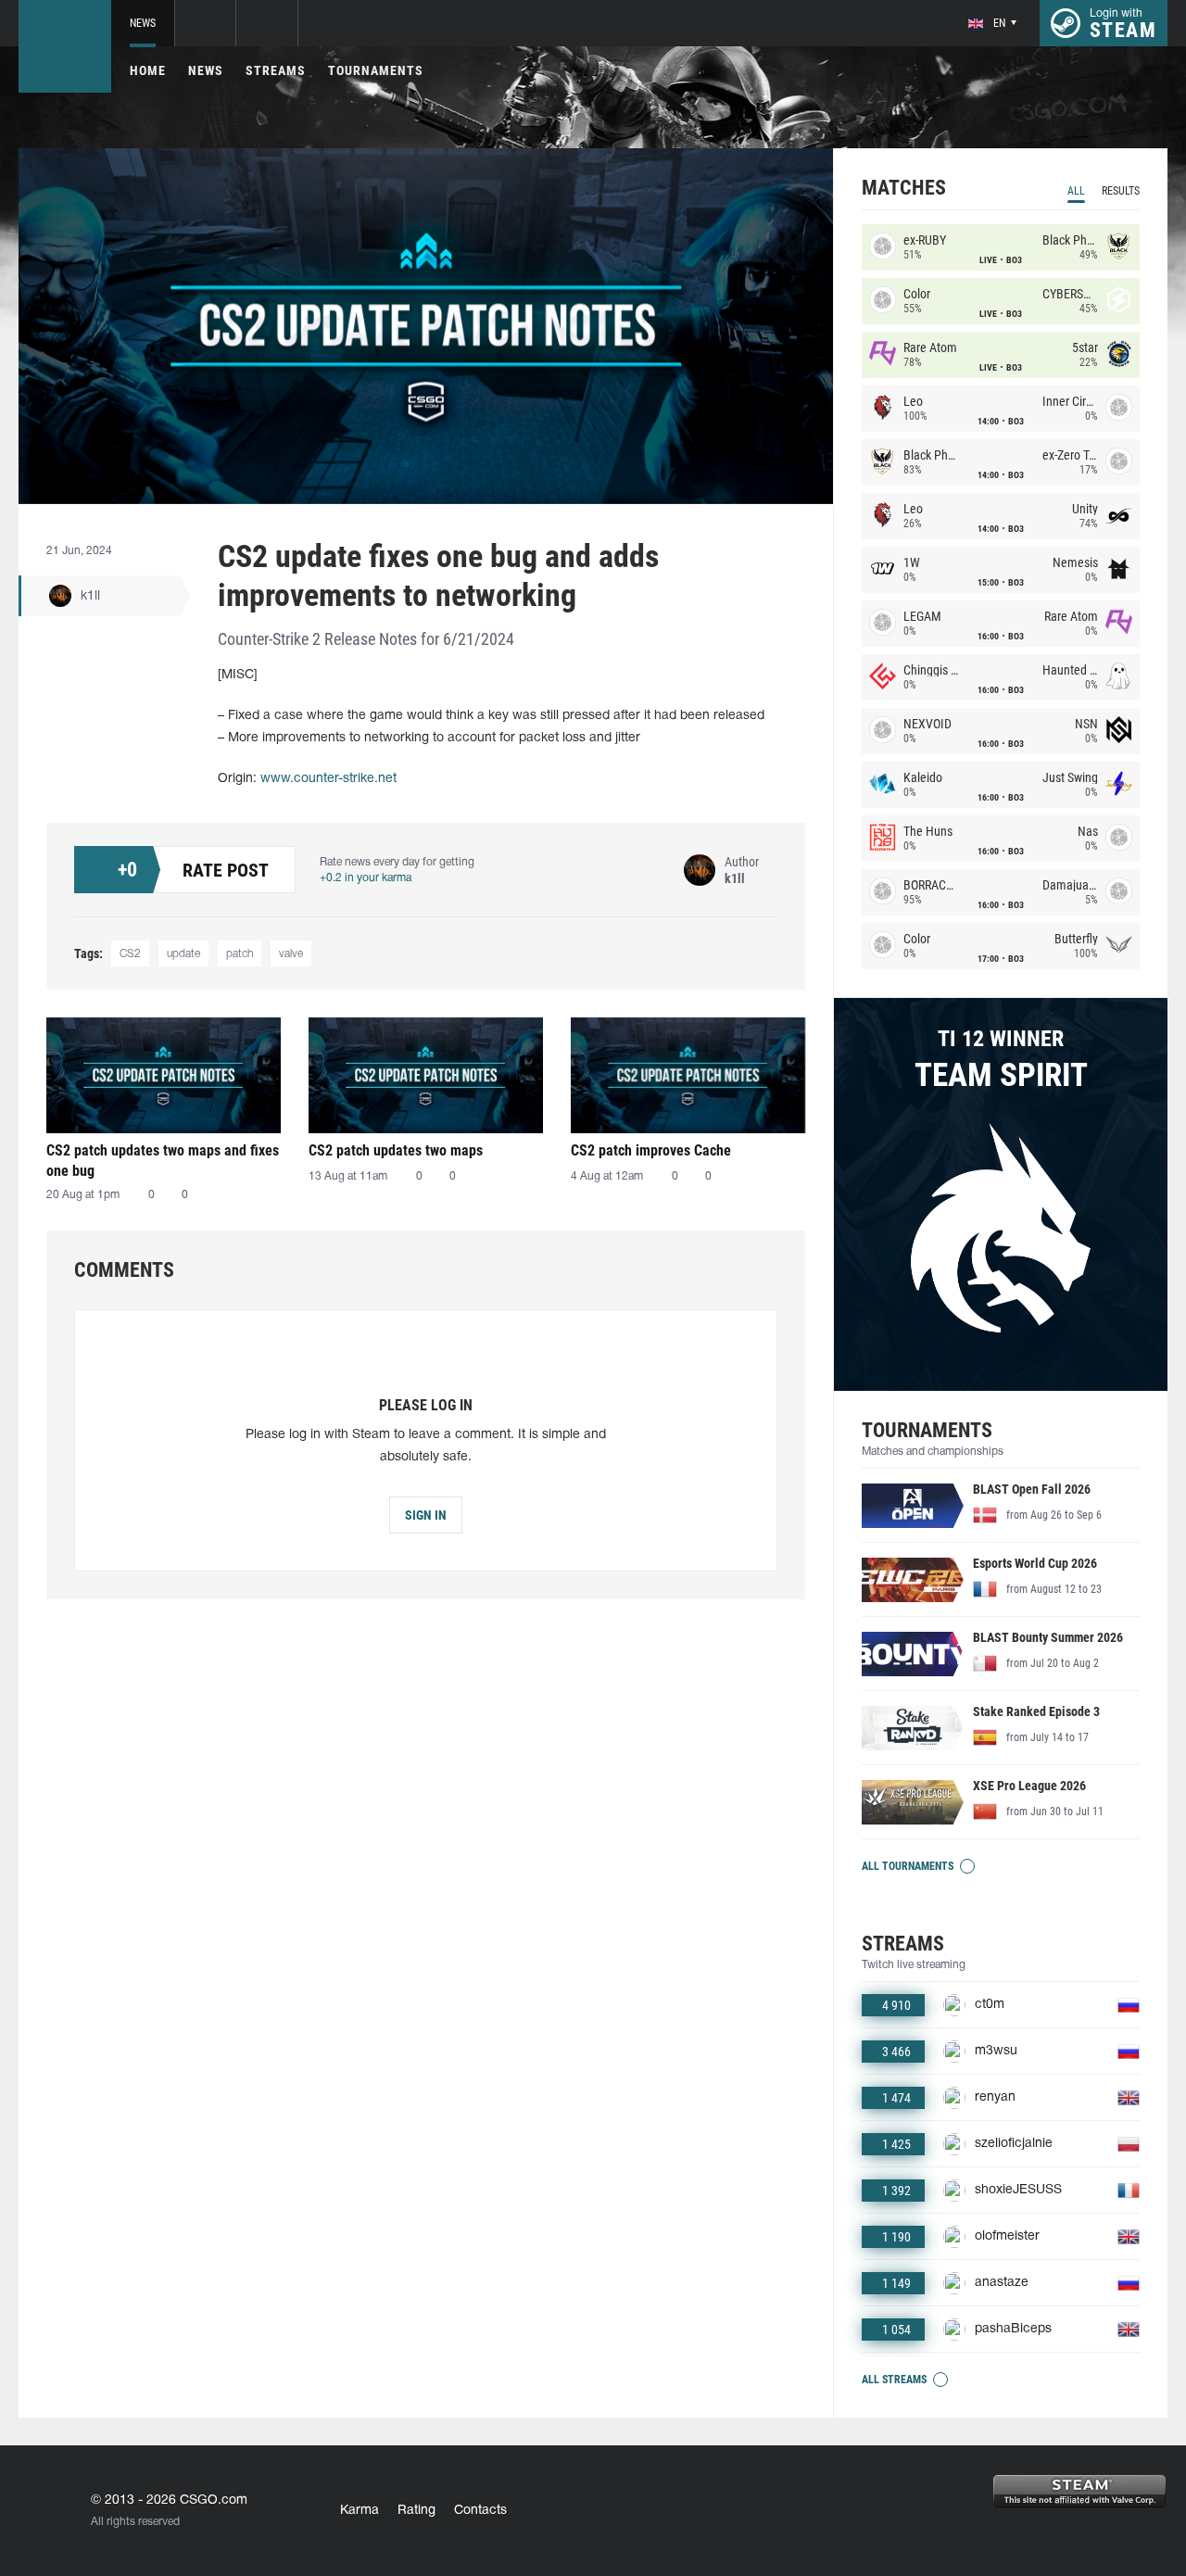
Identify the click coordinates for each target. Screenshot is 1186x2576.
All (1076, 191)
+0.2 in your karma (366, 878)
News (143, 23)
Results (1121, 191)
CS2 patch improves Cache (651, 1150)
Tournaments (376, 70)
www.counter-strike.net (328, 779)
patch (240, 954)
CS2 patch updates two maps (396, 1150)
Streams (276, 70)
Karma (360, 2511)
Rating (416, 2511)
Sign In (426, 1515)
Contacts (480, 2511)
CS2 (130, 954)
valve (291, 954)
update (183, 954)
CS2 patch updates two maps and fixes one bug (163, 1161)
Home (148, 70)
